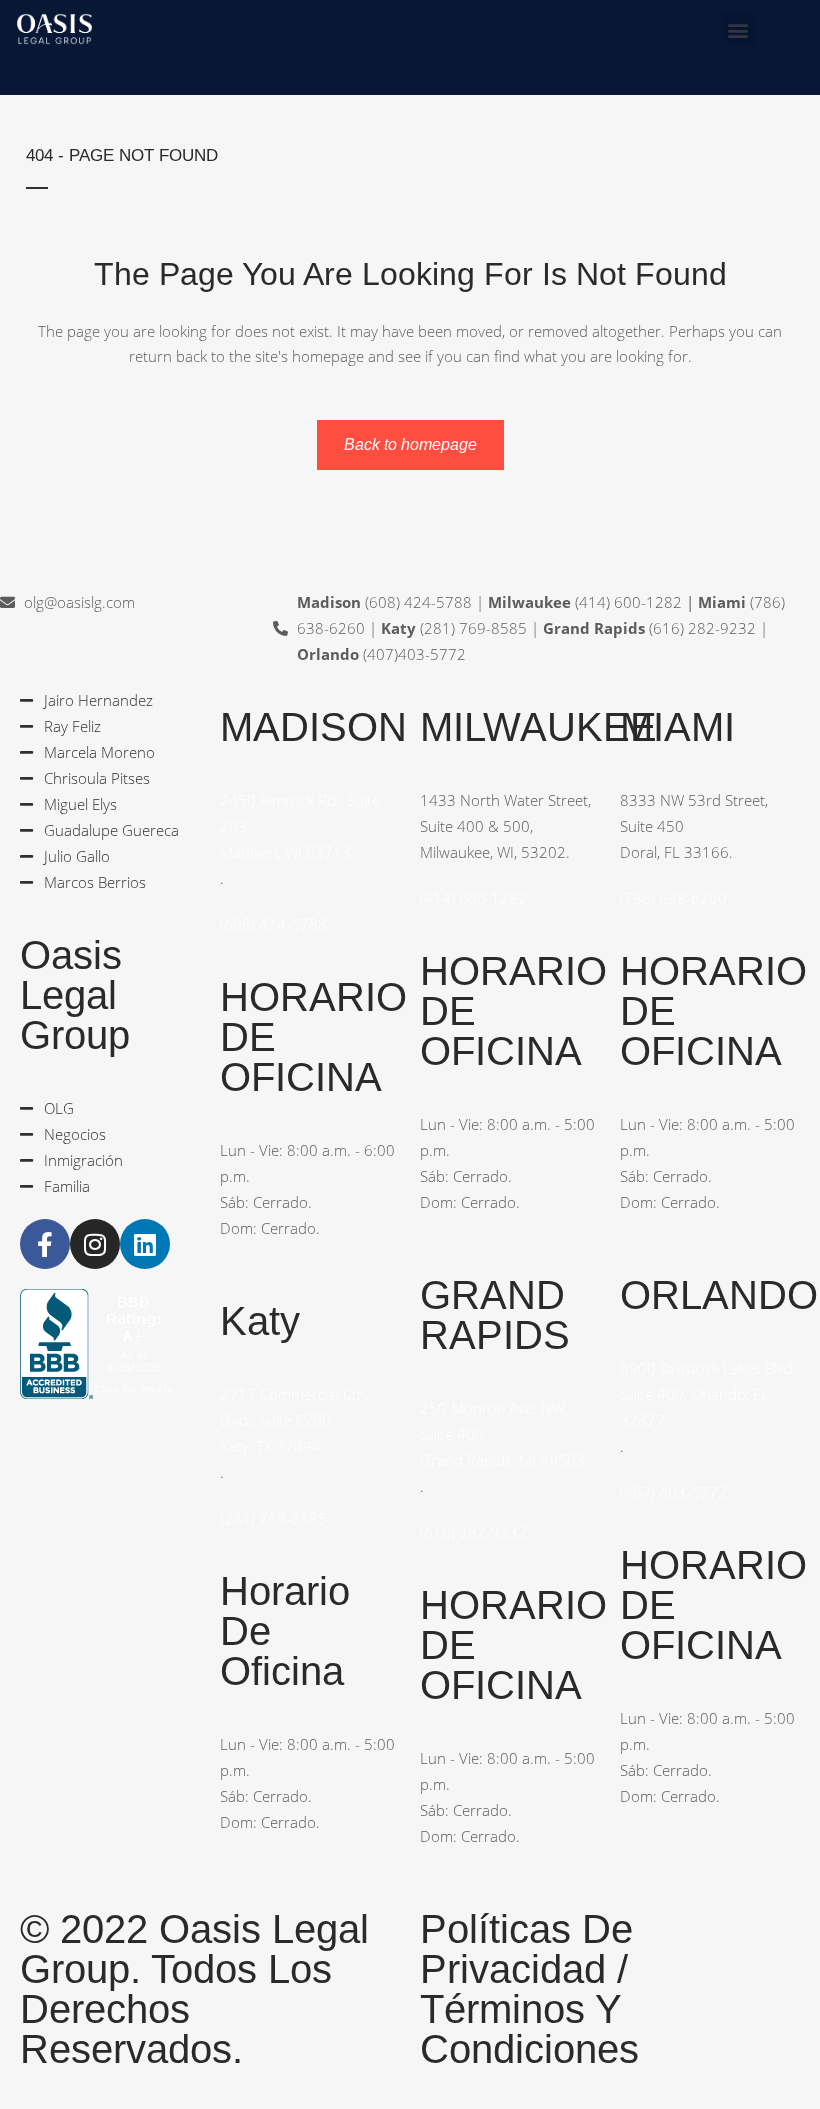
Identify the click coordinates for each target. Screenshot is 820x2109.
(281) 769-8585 (273, 1518)
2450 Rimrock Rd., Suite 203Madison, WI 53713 (300, 826)
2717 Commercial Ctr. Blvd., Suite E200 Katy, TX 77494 (293, 1420)
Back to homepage (410, 444)
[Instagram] (95, 1244)
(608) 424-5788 (273, 924)
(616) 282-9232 (473, 1532)
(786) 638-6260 (673, 898)
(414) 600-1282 (473, 898)
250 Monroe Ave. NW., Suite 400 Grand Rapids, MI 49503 (502, 1434)
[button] (738, 29)
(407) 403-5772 (673, 1492)
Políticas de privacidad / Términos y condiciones (529, 1989)
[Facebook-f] (45, 1244)
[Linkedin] (145, 1244)
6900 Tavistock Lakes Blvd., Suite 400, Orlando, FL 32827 (710, 1394)
